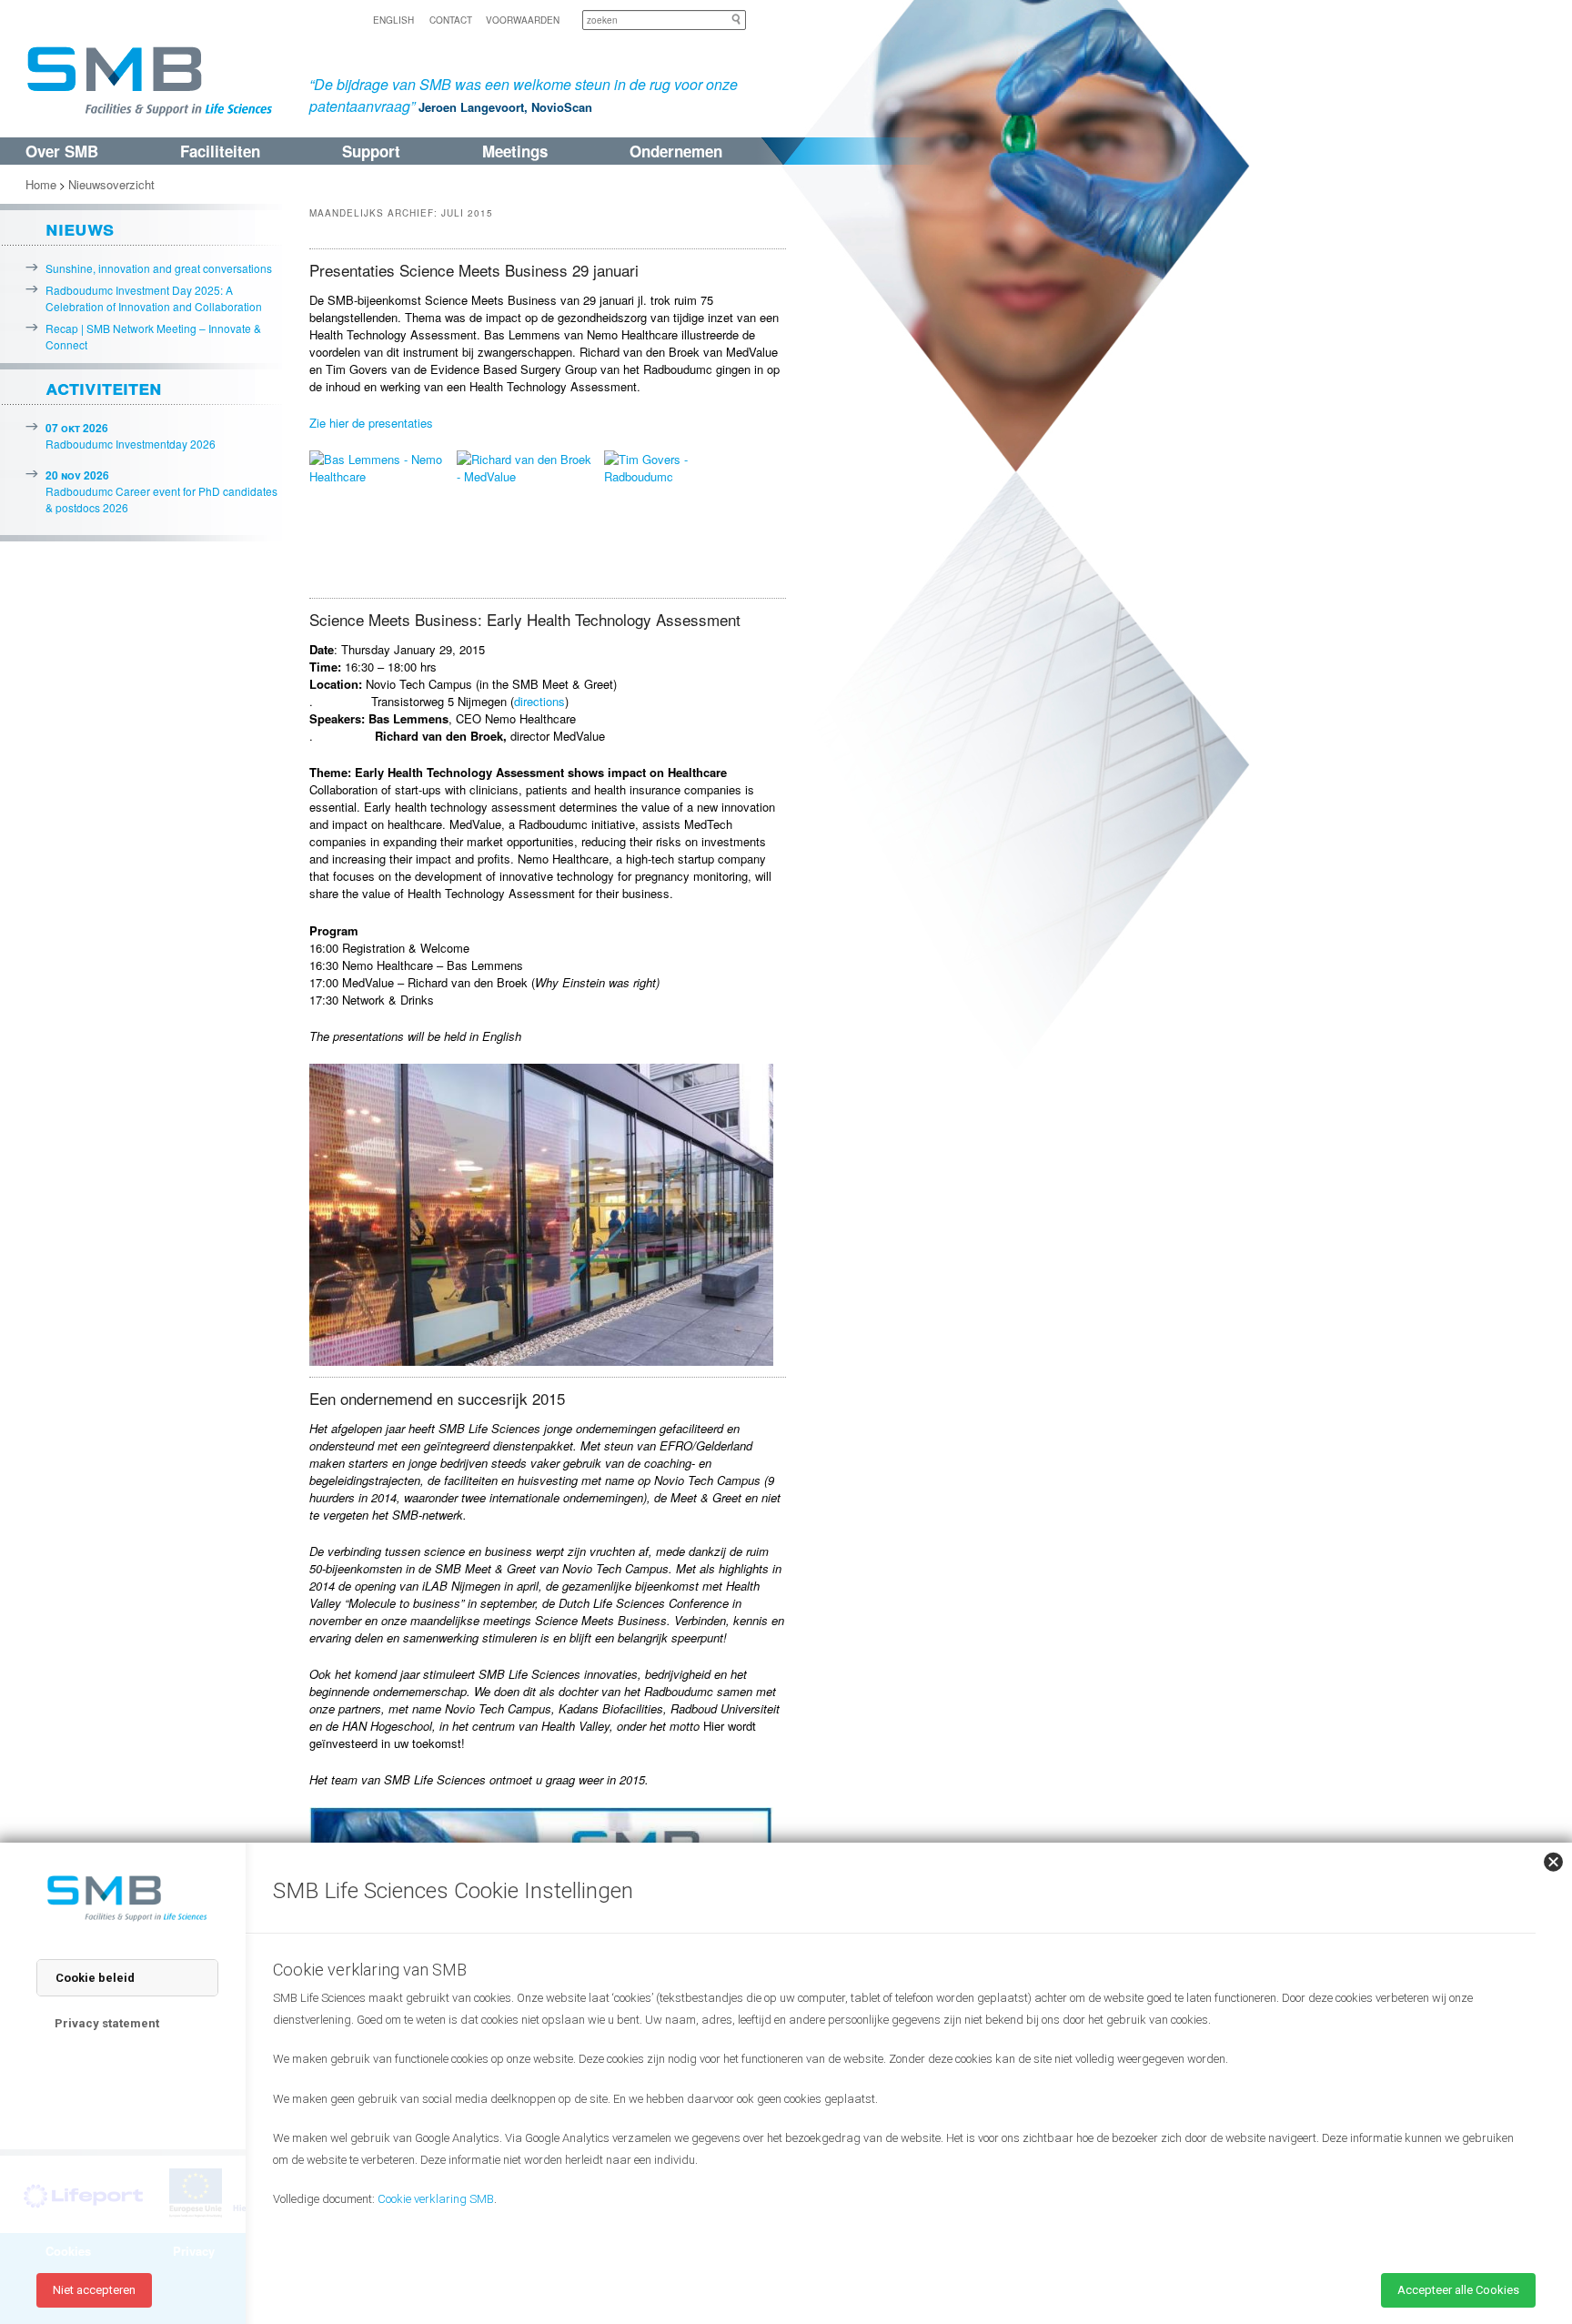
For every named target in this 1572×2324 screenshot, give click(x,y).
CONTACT (451, 20)
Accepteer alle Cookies (1458, 2290)
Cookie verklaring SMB (436, 2199)
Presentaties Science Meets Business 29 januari (474, 270)
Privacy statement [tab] (107, 2023)
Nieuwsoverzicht (111, 184)
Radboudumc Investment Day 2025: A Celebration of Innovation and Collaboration (154, 298)
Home (41, 184)
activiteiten (104, 387)
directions (539, 701)
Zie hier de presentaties (371, 423)
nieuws (80, 227)
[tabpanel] (895, 2105)
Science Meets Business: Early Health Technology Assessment (525, 619)
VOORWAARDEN (523, 20)
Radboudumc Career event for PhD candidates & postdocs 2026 (161, 491)
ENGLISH (393, 20)
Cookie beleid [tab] (95, 1978)
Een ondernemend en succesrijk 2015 (437, 1398)
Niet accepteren (94, 2290)
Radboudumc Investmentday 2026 (131, 435)
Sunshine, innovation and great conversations (159, 268)
